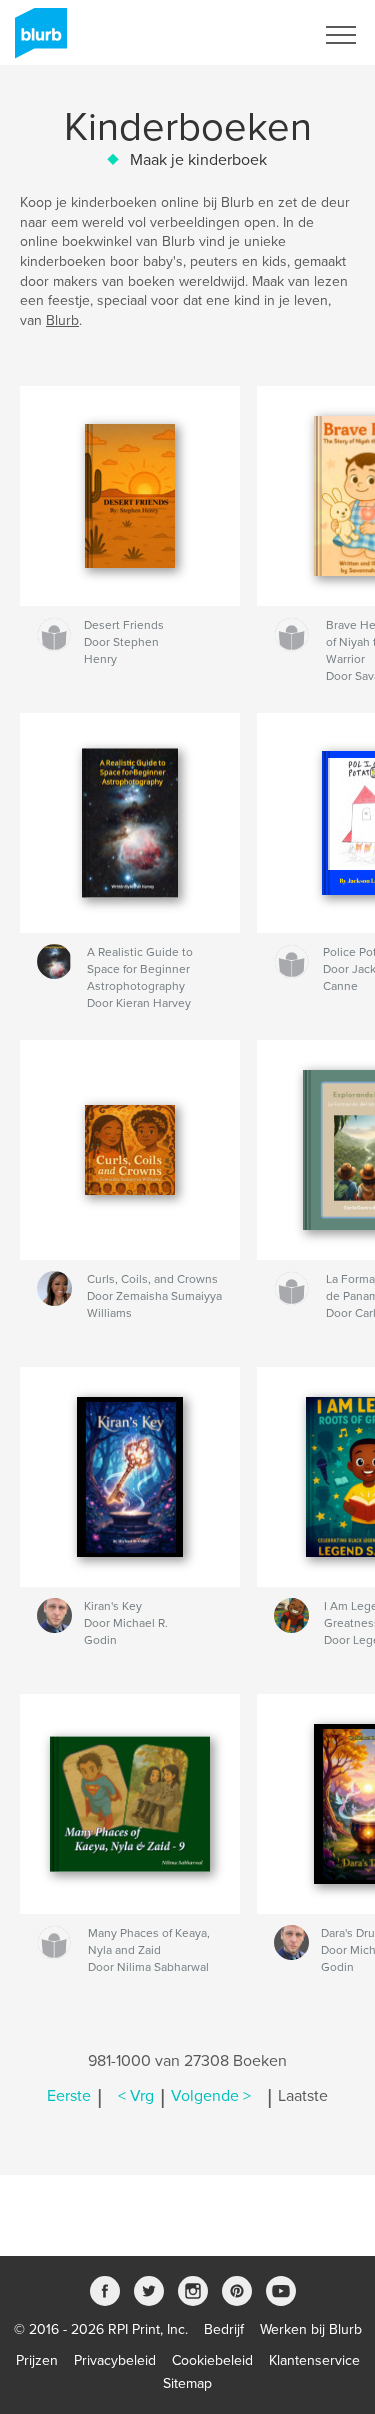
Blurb (62, 320)
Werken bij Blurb (311, 2329)
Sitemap (187, 2383)
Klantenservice (314, 2360)
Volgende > (211, 2096)
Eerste (69, 2096)
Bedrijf (224, 2329)
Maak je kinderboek (198, 160)
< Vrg (136, 2096)
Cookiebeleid (212, 2360)
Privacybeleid (115, 2360)
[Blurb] (37, 41)
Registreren (253, 35)
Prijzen (37, 2360)
